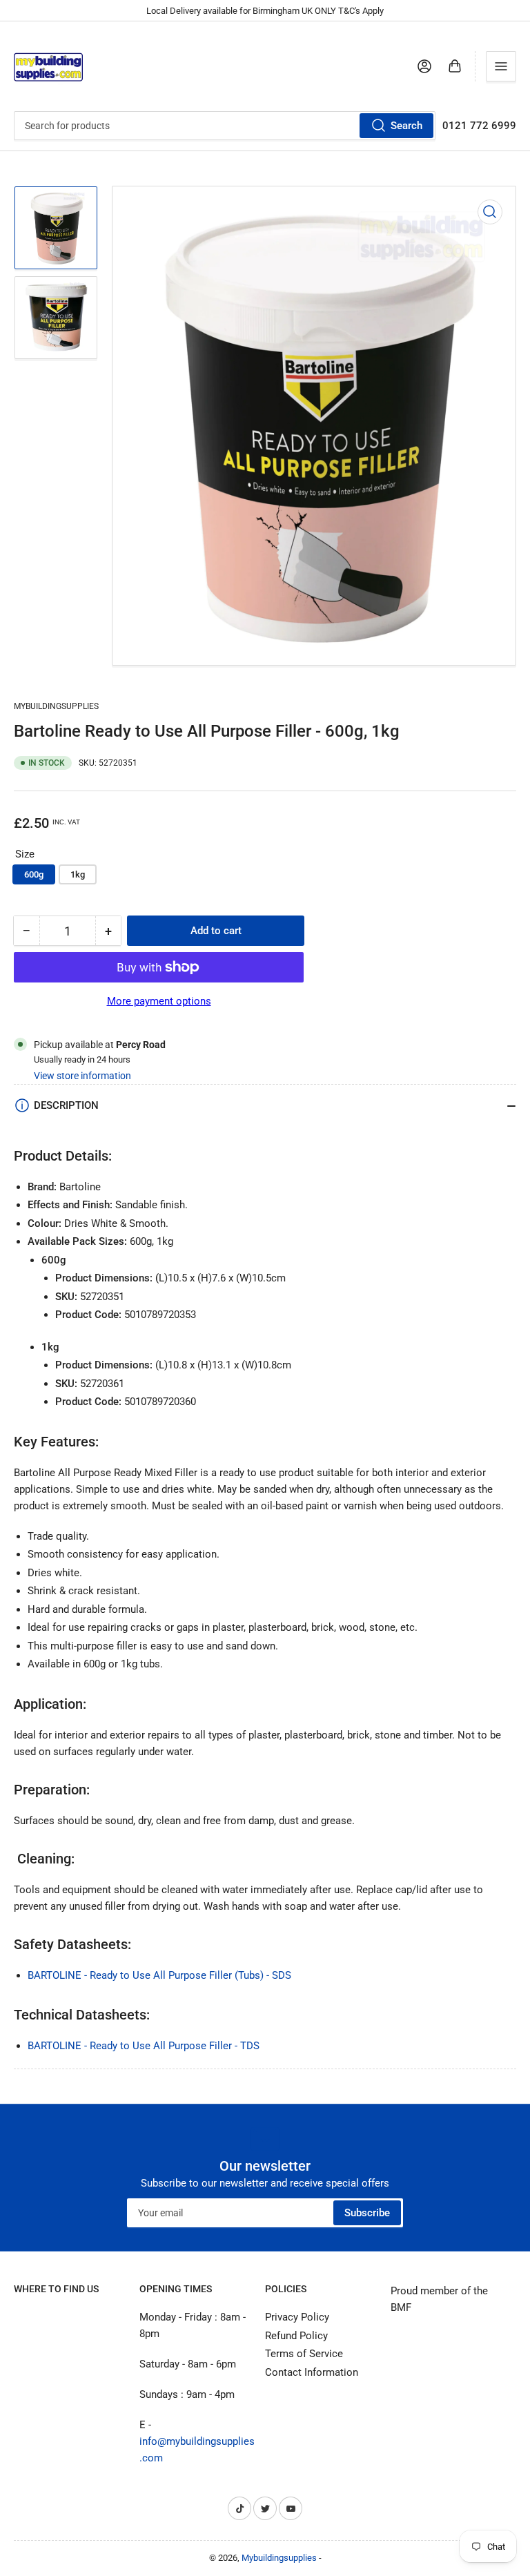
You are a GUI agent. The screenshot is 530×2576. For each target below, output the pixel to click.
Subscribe (367, 2213)
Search (406, 126)
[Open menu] (501, 66)
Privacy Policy (297, 2317)
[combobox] (225, 126)
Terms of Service (304, 2354)
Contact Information (312, 2372)
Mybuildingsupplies (56, 706)
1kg (78, 874)
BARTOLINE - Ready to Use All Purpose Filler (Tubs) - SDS (159, 1975)
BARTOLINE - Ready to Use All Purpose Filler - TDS (144, 2046)
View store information (82, 1076)
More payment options (159, 1001)
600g (34, 874)
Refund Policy (296, 2336)
